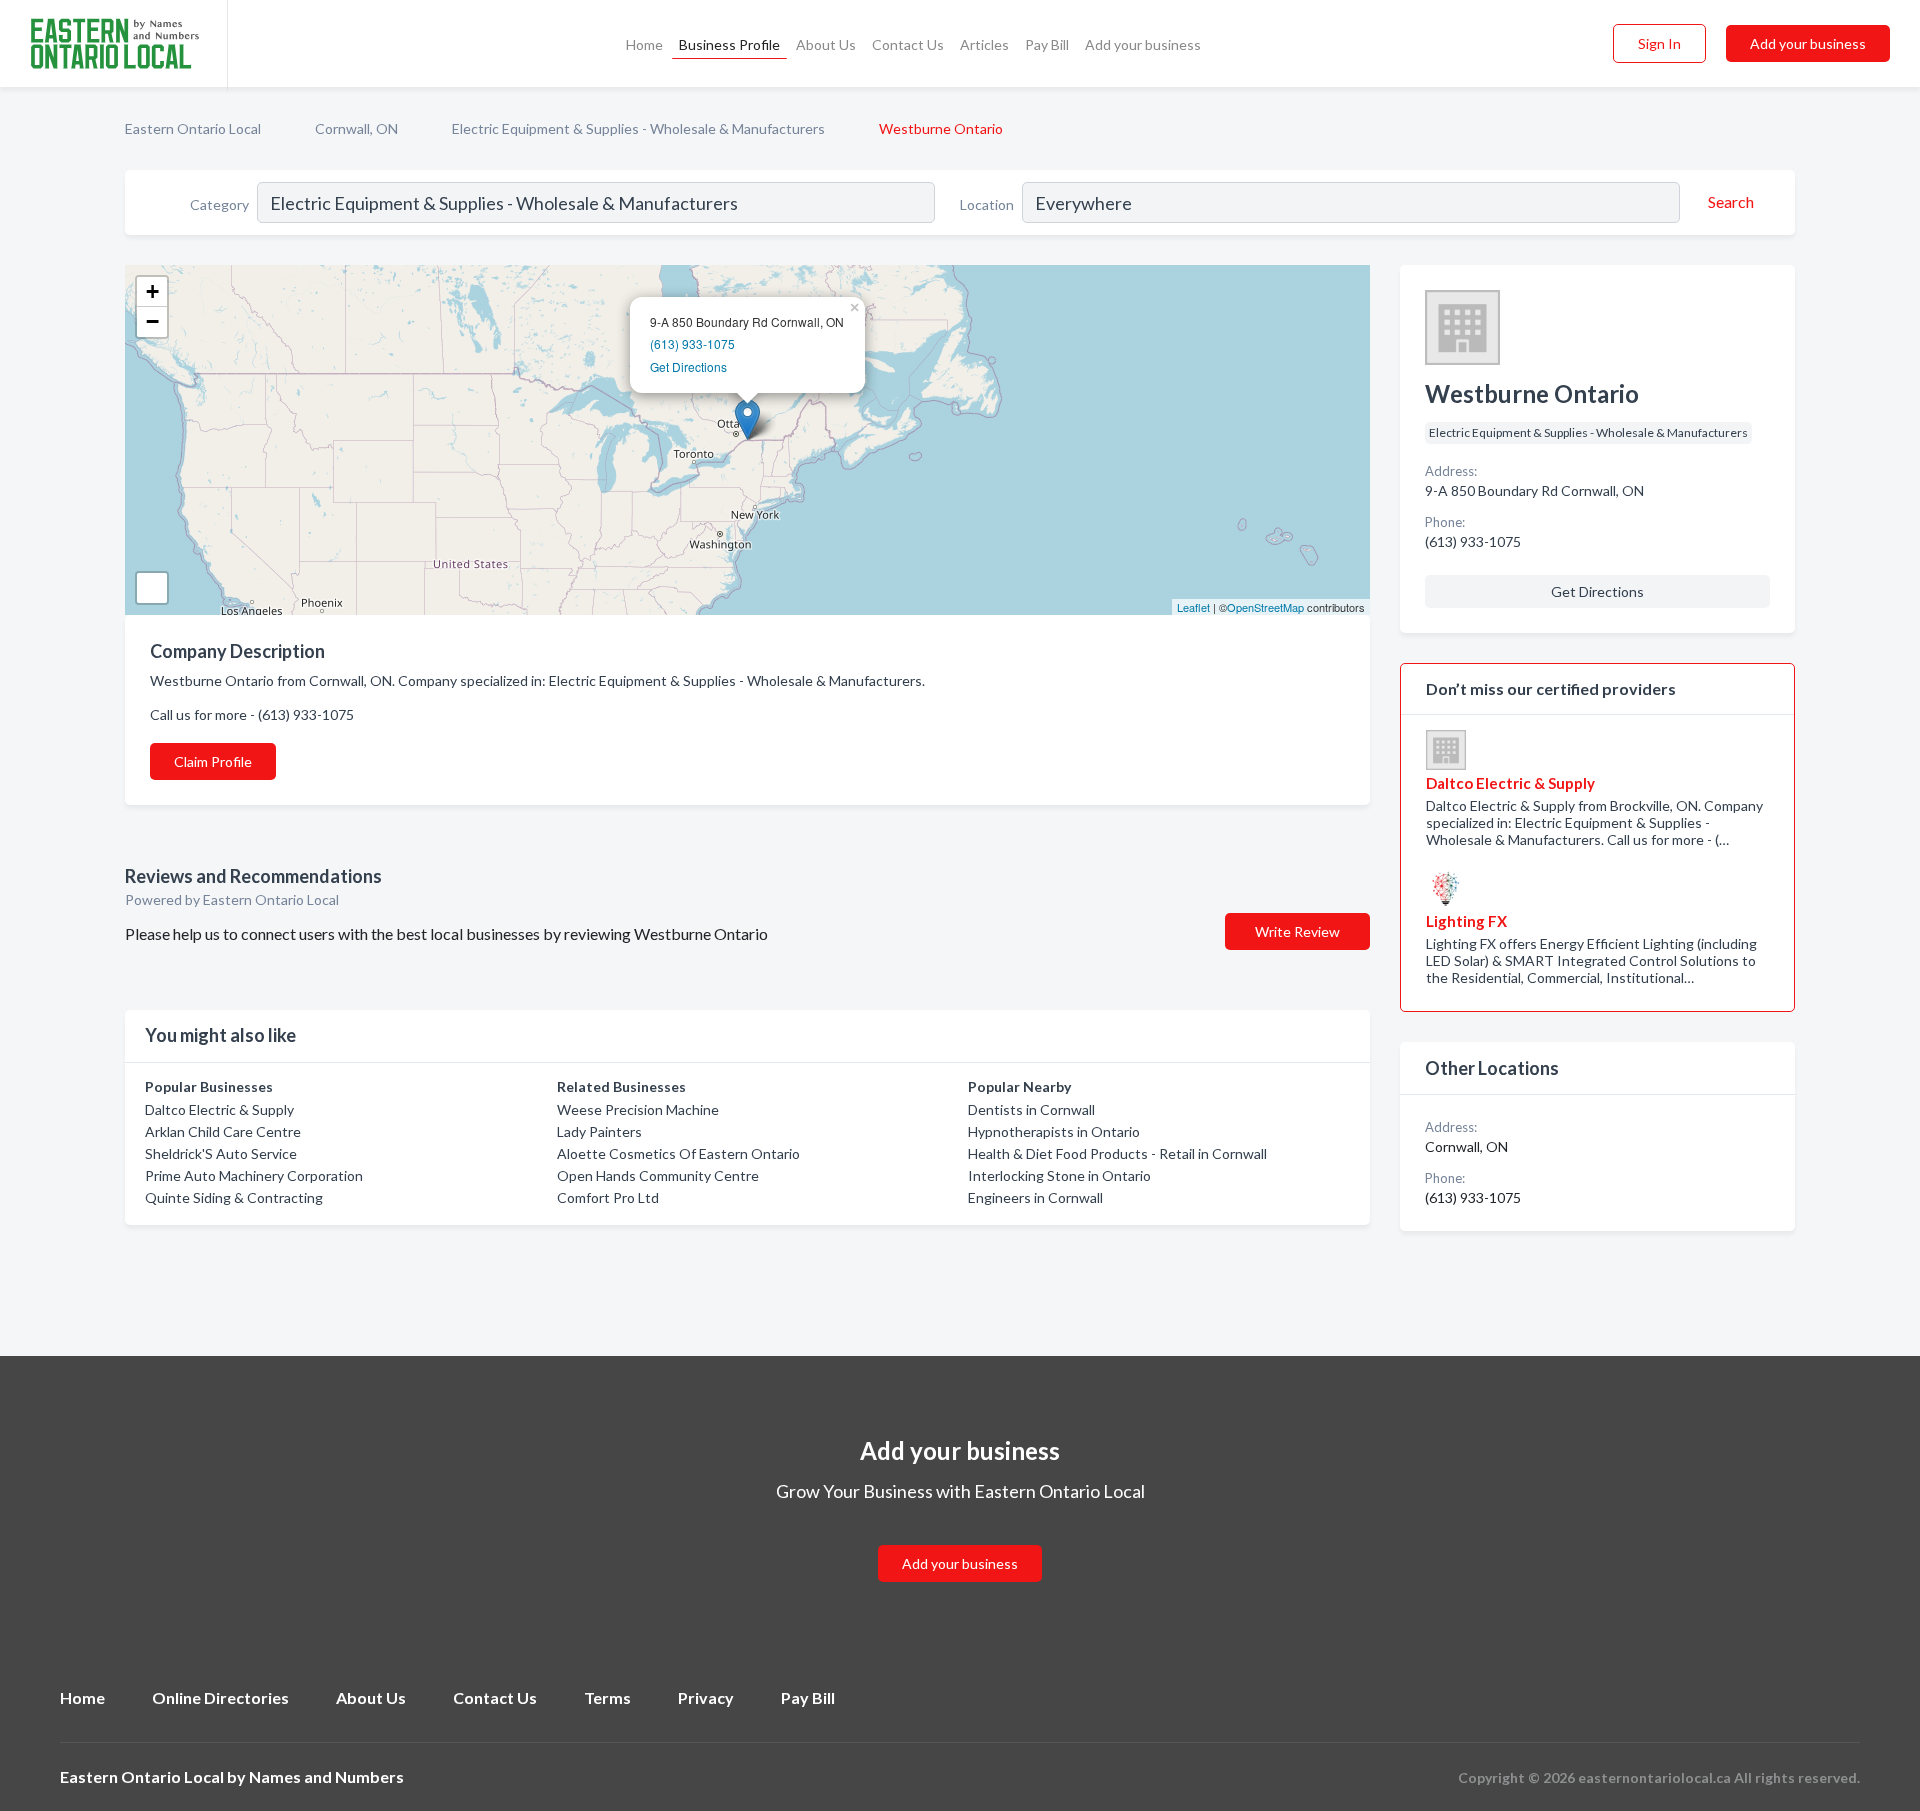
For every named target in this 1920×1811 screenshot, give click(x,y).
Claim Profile (213, 761)
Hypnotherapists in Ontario (1054, 1131)
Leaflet (1193, 607)
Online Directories (220, 1697)
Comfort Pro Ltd (608, 1197)
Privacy (706, 1697)
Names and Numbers (326, 1776)
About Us (826, 44)
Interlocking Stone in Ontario (1059, 1175)
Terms (607, 1697)
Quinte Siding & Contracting (234, 1197)
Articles (984, 44)
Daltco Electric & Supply (219, 1109)
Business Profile (729, 44)
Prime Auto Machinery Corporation (254, 1175)
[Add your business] (960, 1539)
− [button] (152, 321)
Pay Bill (1047, 44)
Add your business (1143, 44)
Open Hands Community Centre (658, 1175)
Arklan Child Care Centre (223, 1131)
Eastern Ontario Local (193, 128)
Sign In (1659, 43)
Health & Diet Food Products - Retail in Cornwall (1117, 1153)
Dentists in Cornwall (1031, 1109)
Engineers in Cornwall (1035, 1197)
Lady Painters (599, 1131)
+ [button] (152, 291)
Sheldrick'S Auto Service (221, 1153)
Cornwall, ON (356, 128)
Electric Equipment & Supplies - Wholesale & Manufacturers (638, 128)
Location (987, 204)
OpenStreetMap (1265, 607)
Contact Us (908, 44)
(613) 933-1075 (692, 343)
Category (219, 204)
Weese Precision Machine (638, 1109)
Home (644, 44)
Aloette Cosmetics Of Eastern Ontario (678, 1153)
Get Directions (688, 366)
